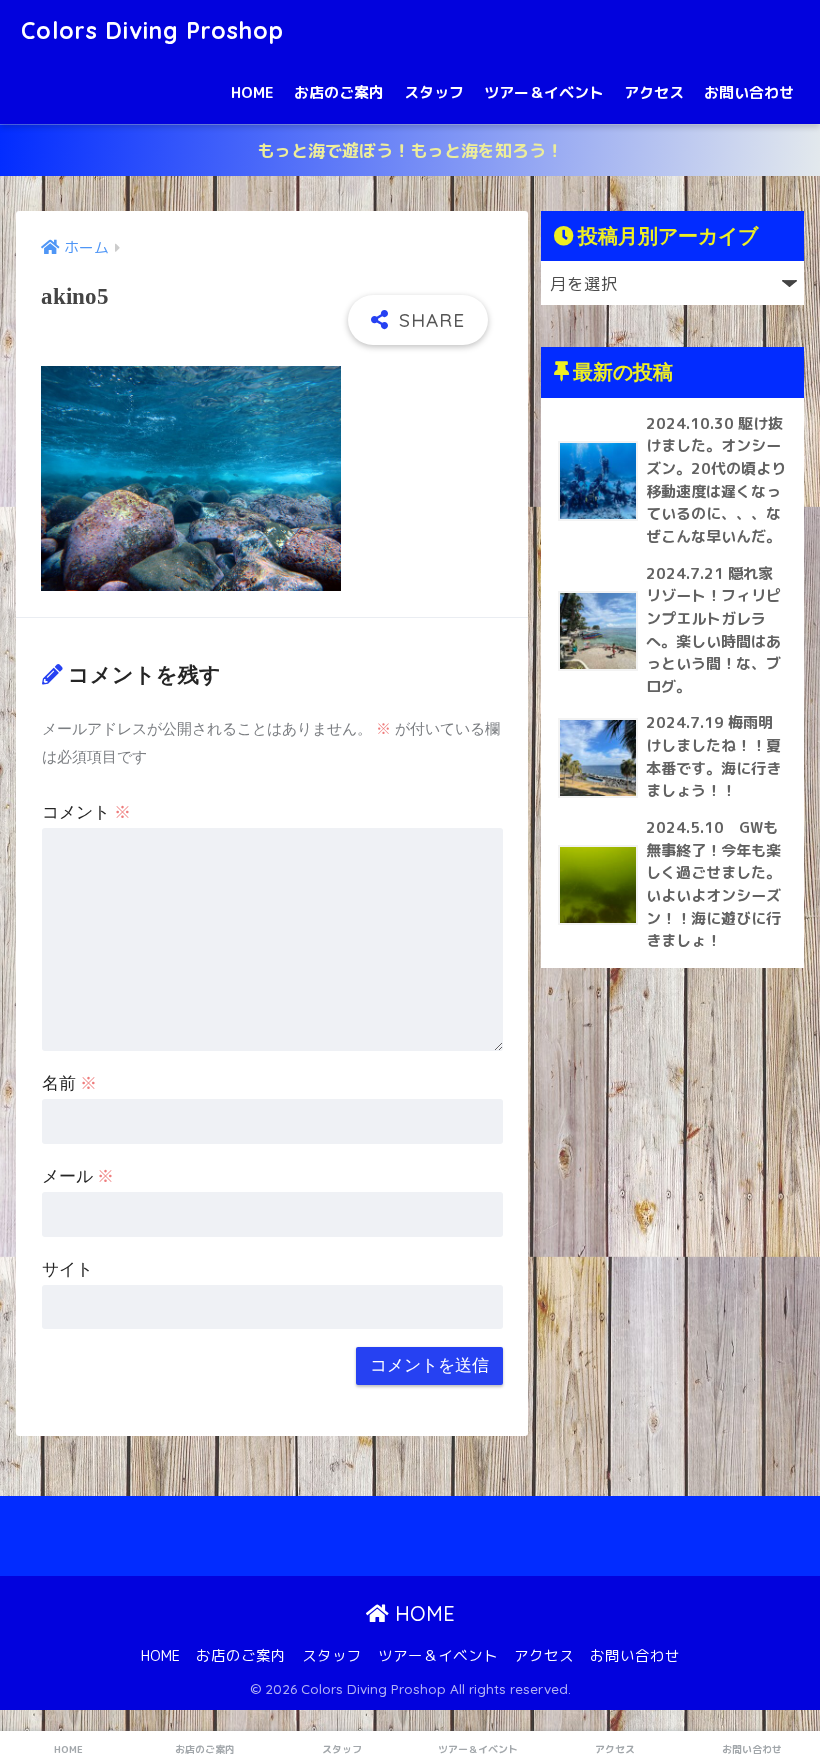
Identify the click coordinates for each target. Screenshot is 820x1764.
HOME (252, 92)
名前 (69, 1083)
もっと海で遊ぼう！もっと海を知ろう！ (410, 150)
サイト (67, 1269)
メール (78, 1176)
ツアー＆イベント (544, 92)
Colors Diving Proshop (152, 30)
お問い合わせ (749, 92)
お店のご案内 (339, 92)
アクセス (654, 92)
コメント (86, 812)
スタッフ (434, 92)
